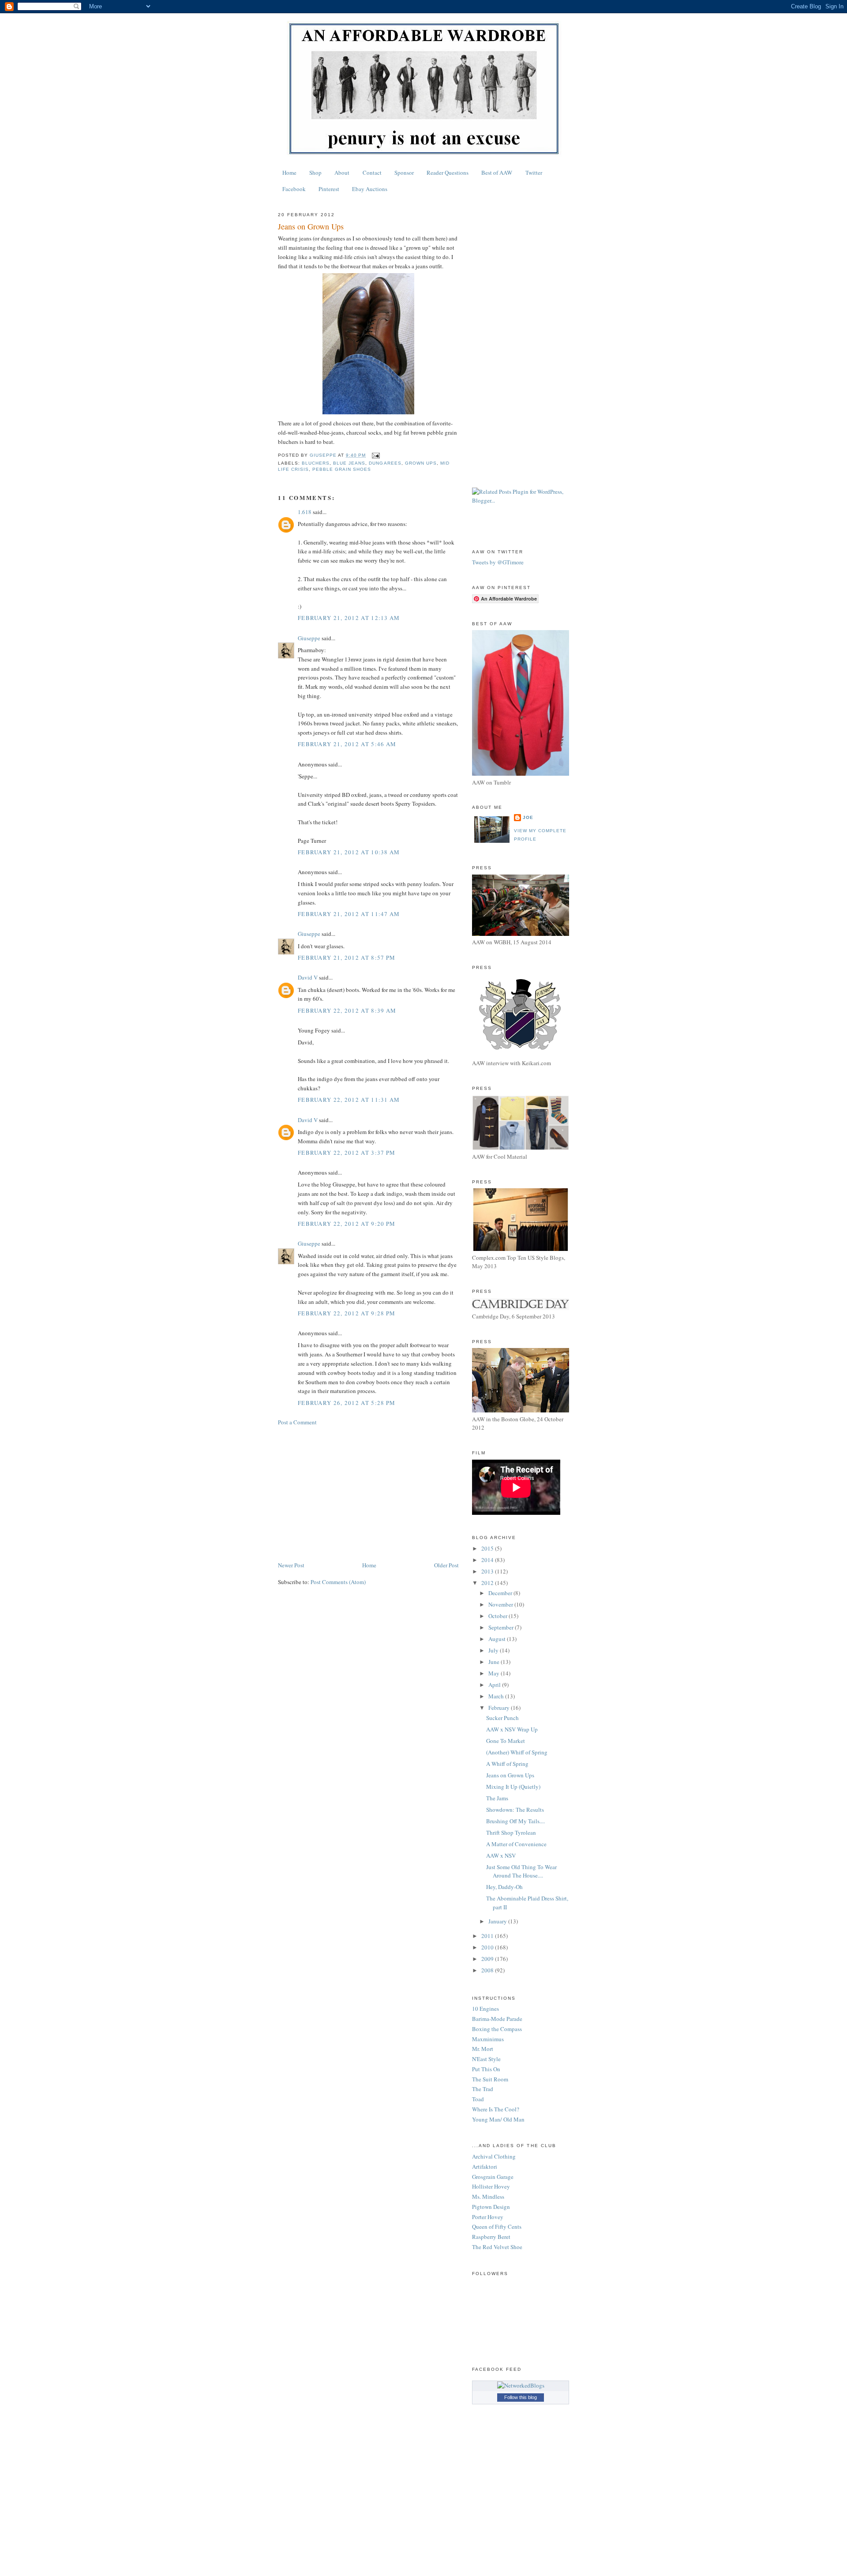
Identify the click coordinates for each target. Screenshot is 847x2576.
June (495, 1662)
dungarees (385, 463)
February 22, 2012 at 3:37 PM (347, 1153)
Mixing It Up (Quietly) (513, 1787)
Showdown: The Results (515, 1810)
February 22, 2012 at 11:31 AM (349, 1100)
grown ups (421, 463)
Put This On (486, 2069)
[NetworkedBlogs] (521, 2385)
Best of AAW (497, 173)
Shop (315, 173)
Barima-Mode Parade (497, 2019)
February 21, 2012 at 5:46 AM (347, 744)
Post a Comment (297, 1422)
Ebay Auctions (370, 189)
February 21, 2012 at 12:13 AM (349, 618)
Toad (478, 2099)
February (500, 1708)
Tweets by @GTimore (498, 562)
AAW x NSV (501, 1855)
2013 (488, 1571)
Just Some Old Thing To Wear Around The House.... (521, 1871)
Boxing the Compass (497, 2029)
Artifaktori (485, 2167)
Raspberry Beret (491, 2237)
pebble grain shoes (342, 469)
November (501, 1604)
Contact (372, 173)
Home (289, 173)
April (495, 1685)
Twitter (534, 173)
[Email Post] (375, 455)
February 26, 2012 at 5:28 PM (347, 1403)
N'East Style (486, 2059)
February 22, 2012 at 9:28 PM (347, 1313)
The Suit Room (490, 2079)
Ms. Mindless (488, 2197)
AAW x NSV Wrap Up (512, 1729)
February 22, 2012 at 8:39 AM (347, 1010)
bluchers (316, 463)
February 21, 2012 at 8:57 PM (347, 958)
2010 (488, 1947)
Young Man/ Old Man (498, 2119)
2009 (488, 1959)
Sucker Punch (502, 1718)
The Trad (483, 2089)
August (498, 1639)
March (497, 1696)
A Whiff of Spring (507, 1764)
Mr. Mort (483, 2049)
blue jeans (349, 463)
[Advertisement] (368, 1494)
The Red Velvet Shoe (497, 2247)
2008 (488, 1970)
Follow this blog (521, 2397)
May (495, 1673)
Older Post (446, 1565)
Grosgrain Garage (493, 2177)
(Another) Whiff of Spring (517, 1752)
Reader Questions (448, 173)
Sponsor (404, 173)
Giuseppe (309, 638)
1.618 (305, 512)
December (501, 1593)
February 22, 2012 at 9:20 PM (347, 1224)
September (502, 1627)
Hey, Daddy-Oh (504, 1887)
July (494, 1650)
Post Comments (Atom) (338, 1582)
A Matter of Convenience (516, 1844)
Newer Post (291, 1565)
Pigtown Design (491, 2207)
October (498, 1616)
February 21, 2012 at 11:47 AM (349, 914)
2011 (488, 1936)
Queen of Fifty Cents (497, 2227)
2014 (488, 1560)
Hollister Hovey (491, 2186)
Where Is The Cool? (496, 2109)
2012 (488, 1583)
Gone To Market (506, 1741)
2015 (488, 1548)
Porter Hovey (488, 2217)
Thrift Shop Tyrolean (511, 1832)
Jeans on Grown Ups (510, 1775)
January (498, 1921)
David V (308, 977)
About (342, 173)
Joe (528, 817)
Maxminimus (488, 2039)
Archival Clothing (494, 2156)
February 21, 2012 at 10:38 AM (349, 852)
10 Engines (485, 2009)
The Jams (497, 1798)
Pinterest (329, 189)
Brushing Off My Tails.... (515, 1821)
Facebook (294, 189)
